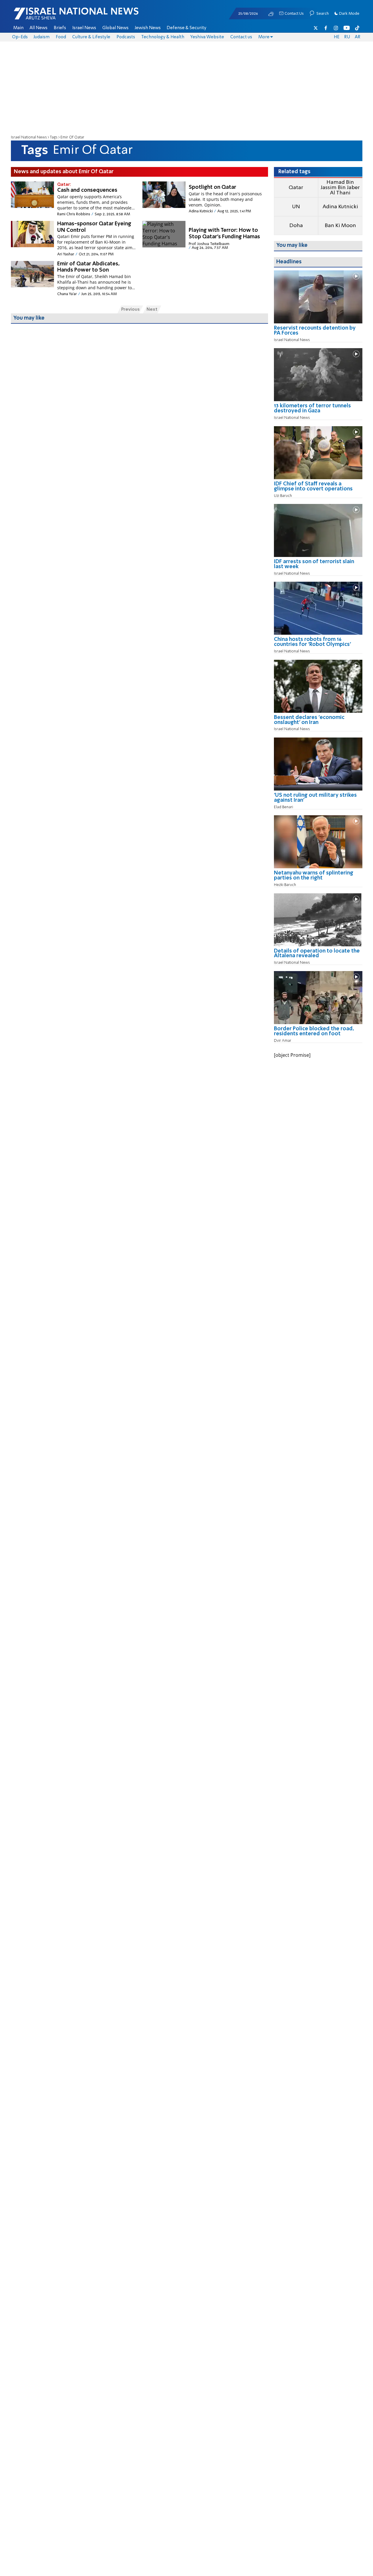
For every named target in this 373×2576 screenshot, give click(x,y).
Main (18, 28)
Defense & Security (186, 28)
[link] (318, 333)
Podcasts (126, 37)
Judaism (42, 37)
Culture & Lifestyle (91, 37)
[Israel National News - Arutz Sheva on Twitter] (316, 28)
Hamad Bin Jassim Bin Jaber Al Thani (340, 188)
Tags (54, 137)
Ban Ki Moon (340, 226)
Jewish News (148, 28)
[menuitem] (18, 28)
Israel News (84, 28)
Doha (296, 226)
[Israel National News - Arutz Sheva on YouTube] (347, 28)
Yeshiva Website (207, 37)
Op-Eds (20, 37)
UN (296, 207)
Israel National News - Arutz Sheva (61, 16)
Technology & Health (163, 37)
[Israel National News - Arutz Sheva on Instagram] (336, 28)
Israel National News (29, 137)
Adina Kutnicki (340, 207)
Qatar (296, 188)
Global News (115, 28)
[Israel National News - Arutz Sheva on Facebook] (326, 28)
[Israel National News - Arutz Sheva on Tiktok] (357, 28)
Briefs (60, 28)
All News (38, 28)
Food (61, 37)
